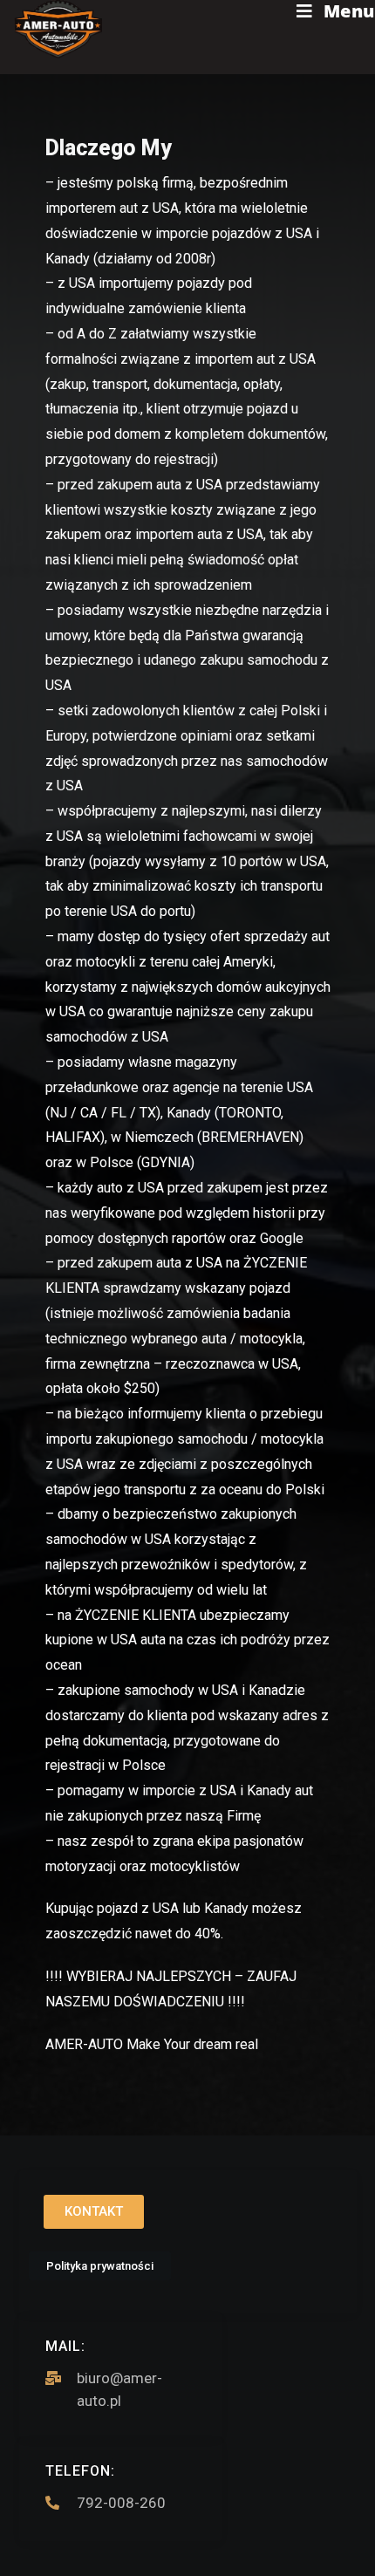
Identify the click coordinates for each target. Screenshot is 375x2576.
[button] (94, 2212)
